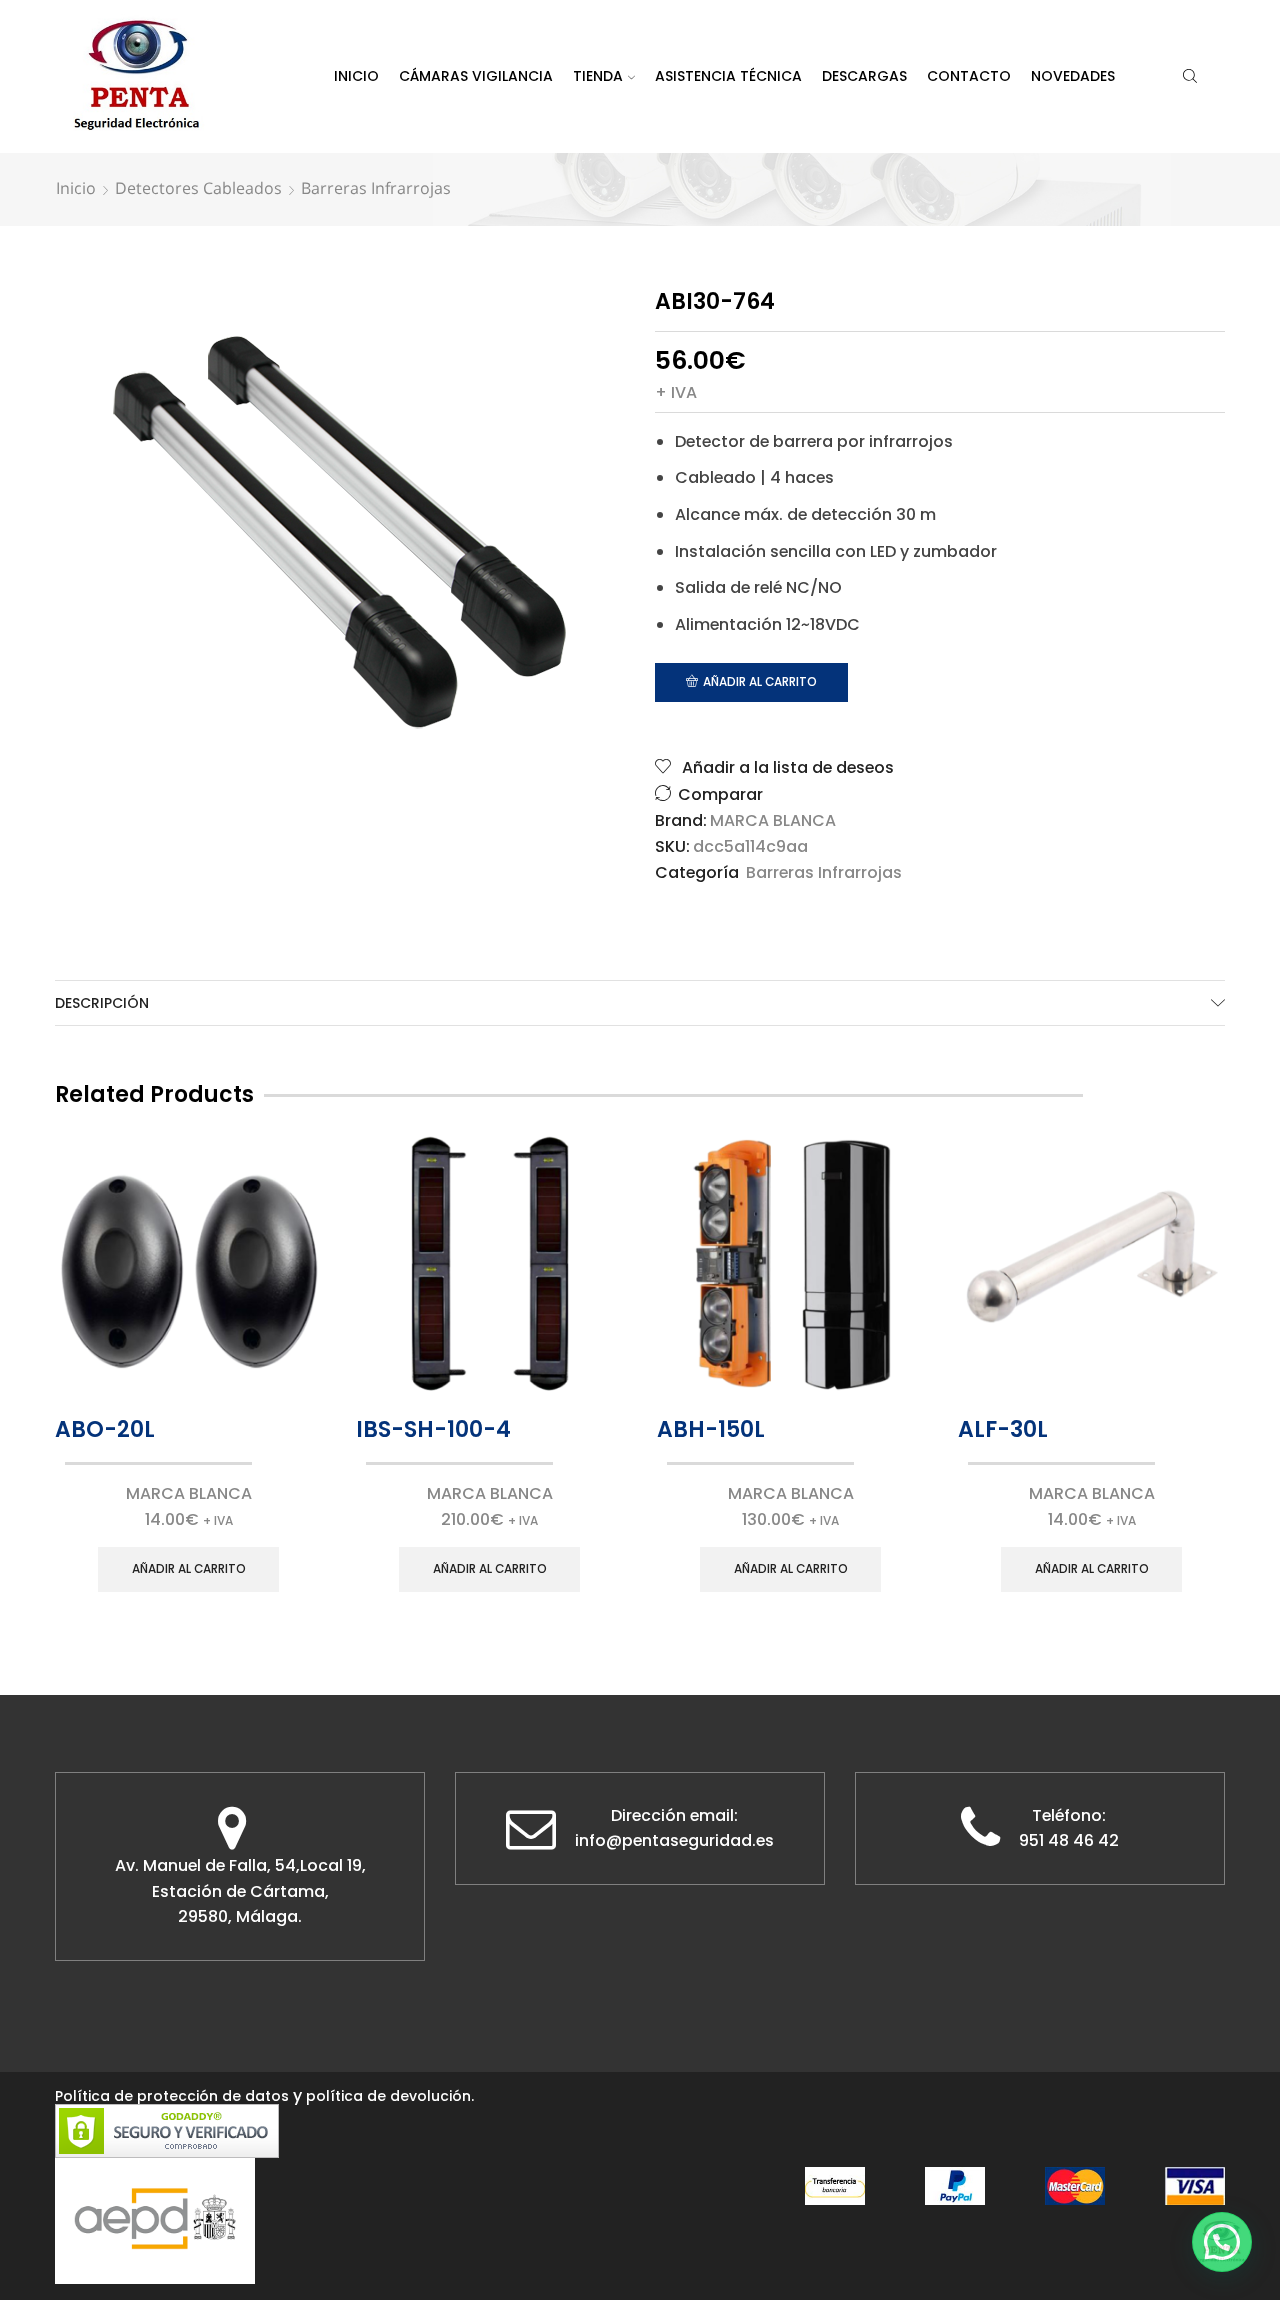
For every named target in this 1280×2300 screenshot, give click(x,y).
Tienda (598, 76)
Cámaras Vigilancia (476, 76)
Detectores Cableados (198, 188)
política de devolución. (390, 2096)
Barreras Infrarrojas (376, 188)
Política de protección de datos (172, 2096)
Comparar (720, 794)
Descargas (864, 76)
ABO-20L (105, 1429)
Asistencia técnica (728, 76)
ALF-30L (1003, 1429)
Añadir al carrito (760, 682)
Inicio (356, 76)
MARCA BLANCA (773, 821)
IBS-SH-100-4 (433, 1429)
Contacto (969, 76)
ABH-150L (711, 1429)
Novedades (1073, 76)
